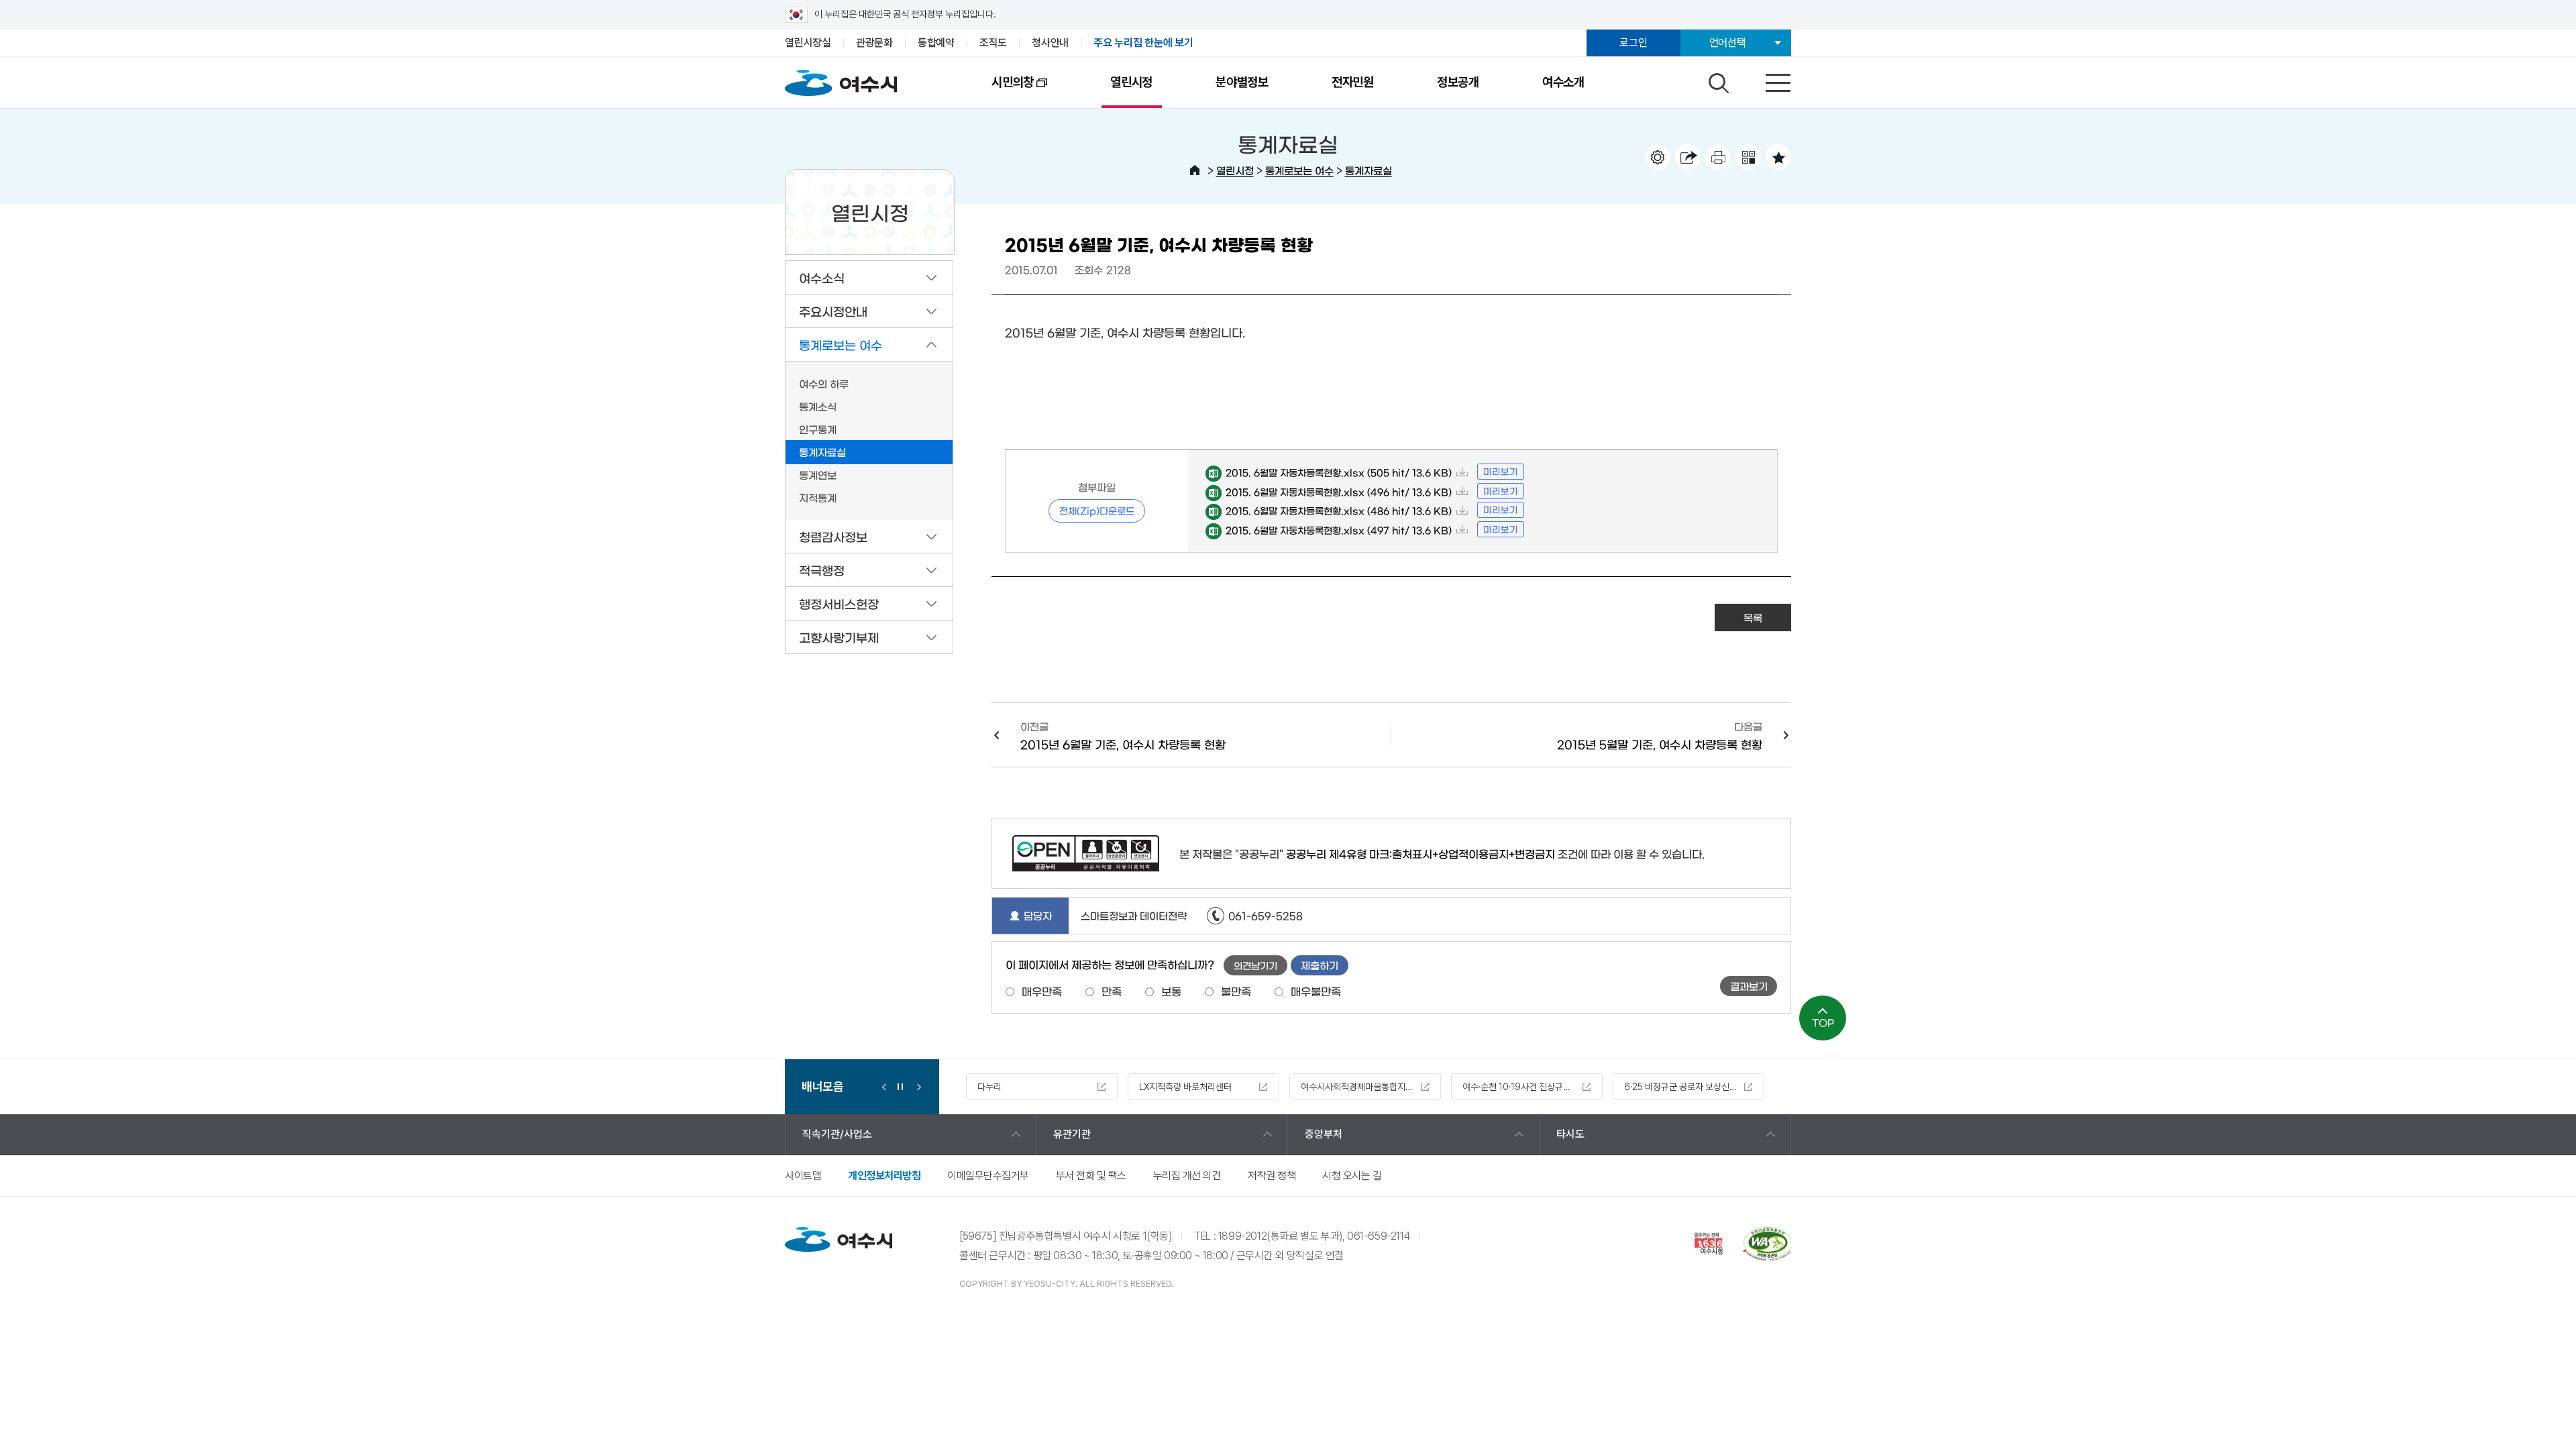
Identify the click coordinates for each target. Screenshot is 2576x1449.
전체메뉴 (1766, 80)
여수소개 (1563, 82)
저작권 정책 (1272, 1176)
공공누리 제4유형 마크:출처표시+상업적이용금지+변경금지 (1420, 853)
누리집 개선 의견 (1187, 1176)
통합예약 (936, 43)
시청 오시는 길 (1352, 1176)
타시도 (1570, 1134)
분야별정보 (1242, 82)
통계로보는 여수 (1299, 170)
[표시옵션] (1658, 157)
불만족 (1236, 991)
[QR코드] (1748, 157)
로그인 (1633, 43)
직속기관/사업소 (837, 1134)
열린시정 (1131, 82)
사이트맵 (803, 1176)
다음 (916, 1087)
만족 (1112, 991)
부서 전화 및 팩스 (1091, 1176)
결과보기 (1749, 986)
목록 (1753, 618)
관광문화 (874, 43)
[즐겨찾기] (1778, 157)
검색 (1717, 80)
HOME (1195, 170)
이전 (884, 1087)
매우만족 (1042, 991)
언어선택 (1728, 43)
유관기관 (1072, 1134)
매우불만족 (1316, 991)
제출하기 (1320, 965)
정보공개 (1458, 82)
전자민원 (1353, 82)
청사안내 (1050, 43)
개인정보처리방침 (884, 1176)
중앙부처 (1324, 1134)
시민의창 (997, 91)
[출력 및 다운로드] (1718, 157)
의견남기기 (1255, 965)
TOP (1823, 1022)
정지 (900, 1087)
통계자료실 (1368, 170)
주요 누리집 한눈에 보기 (1143, 43)
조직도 (993, 43)
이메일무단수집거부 (988, 1176)
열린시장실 (808, 43)
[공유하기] (1688, 157)
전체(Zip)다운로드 (1097, 511)
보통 (1171, 991)
